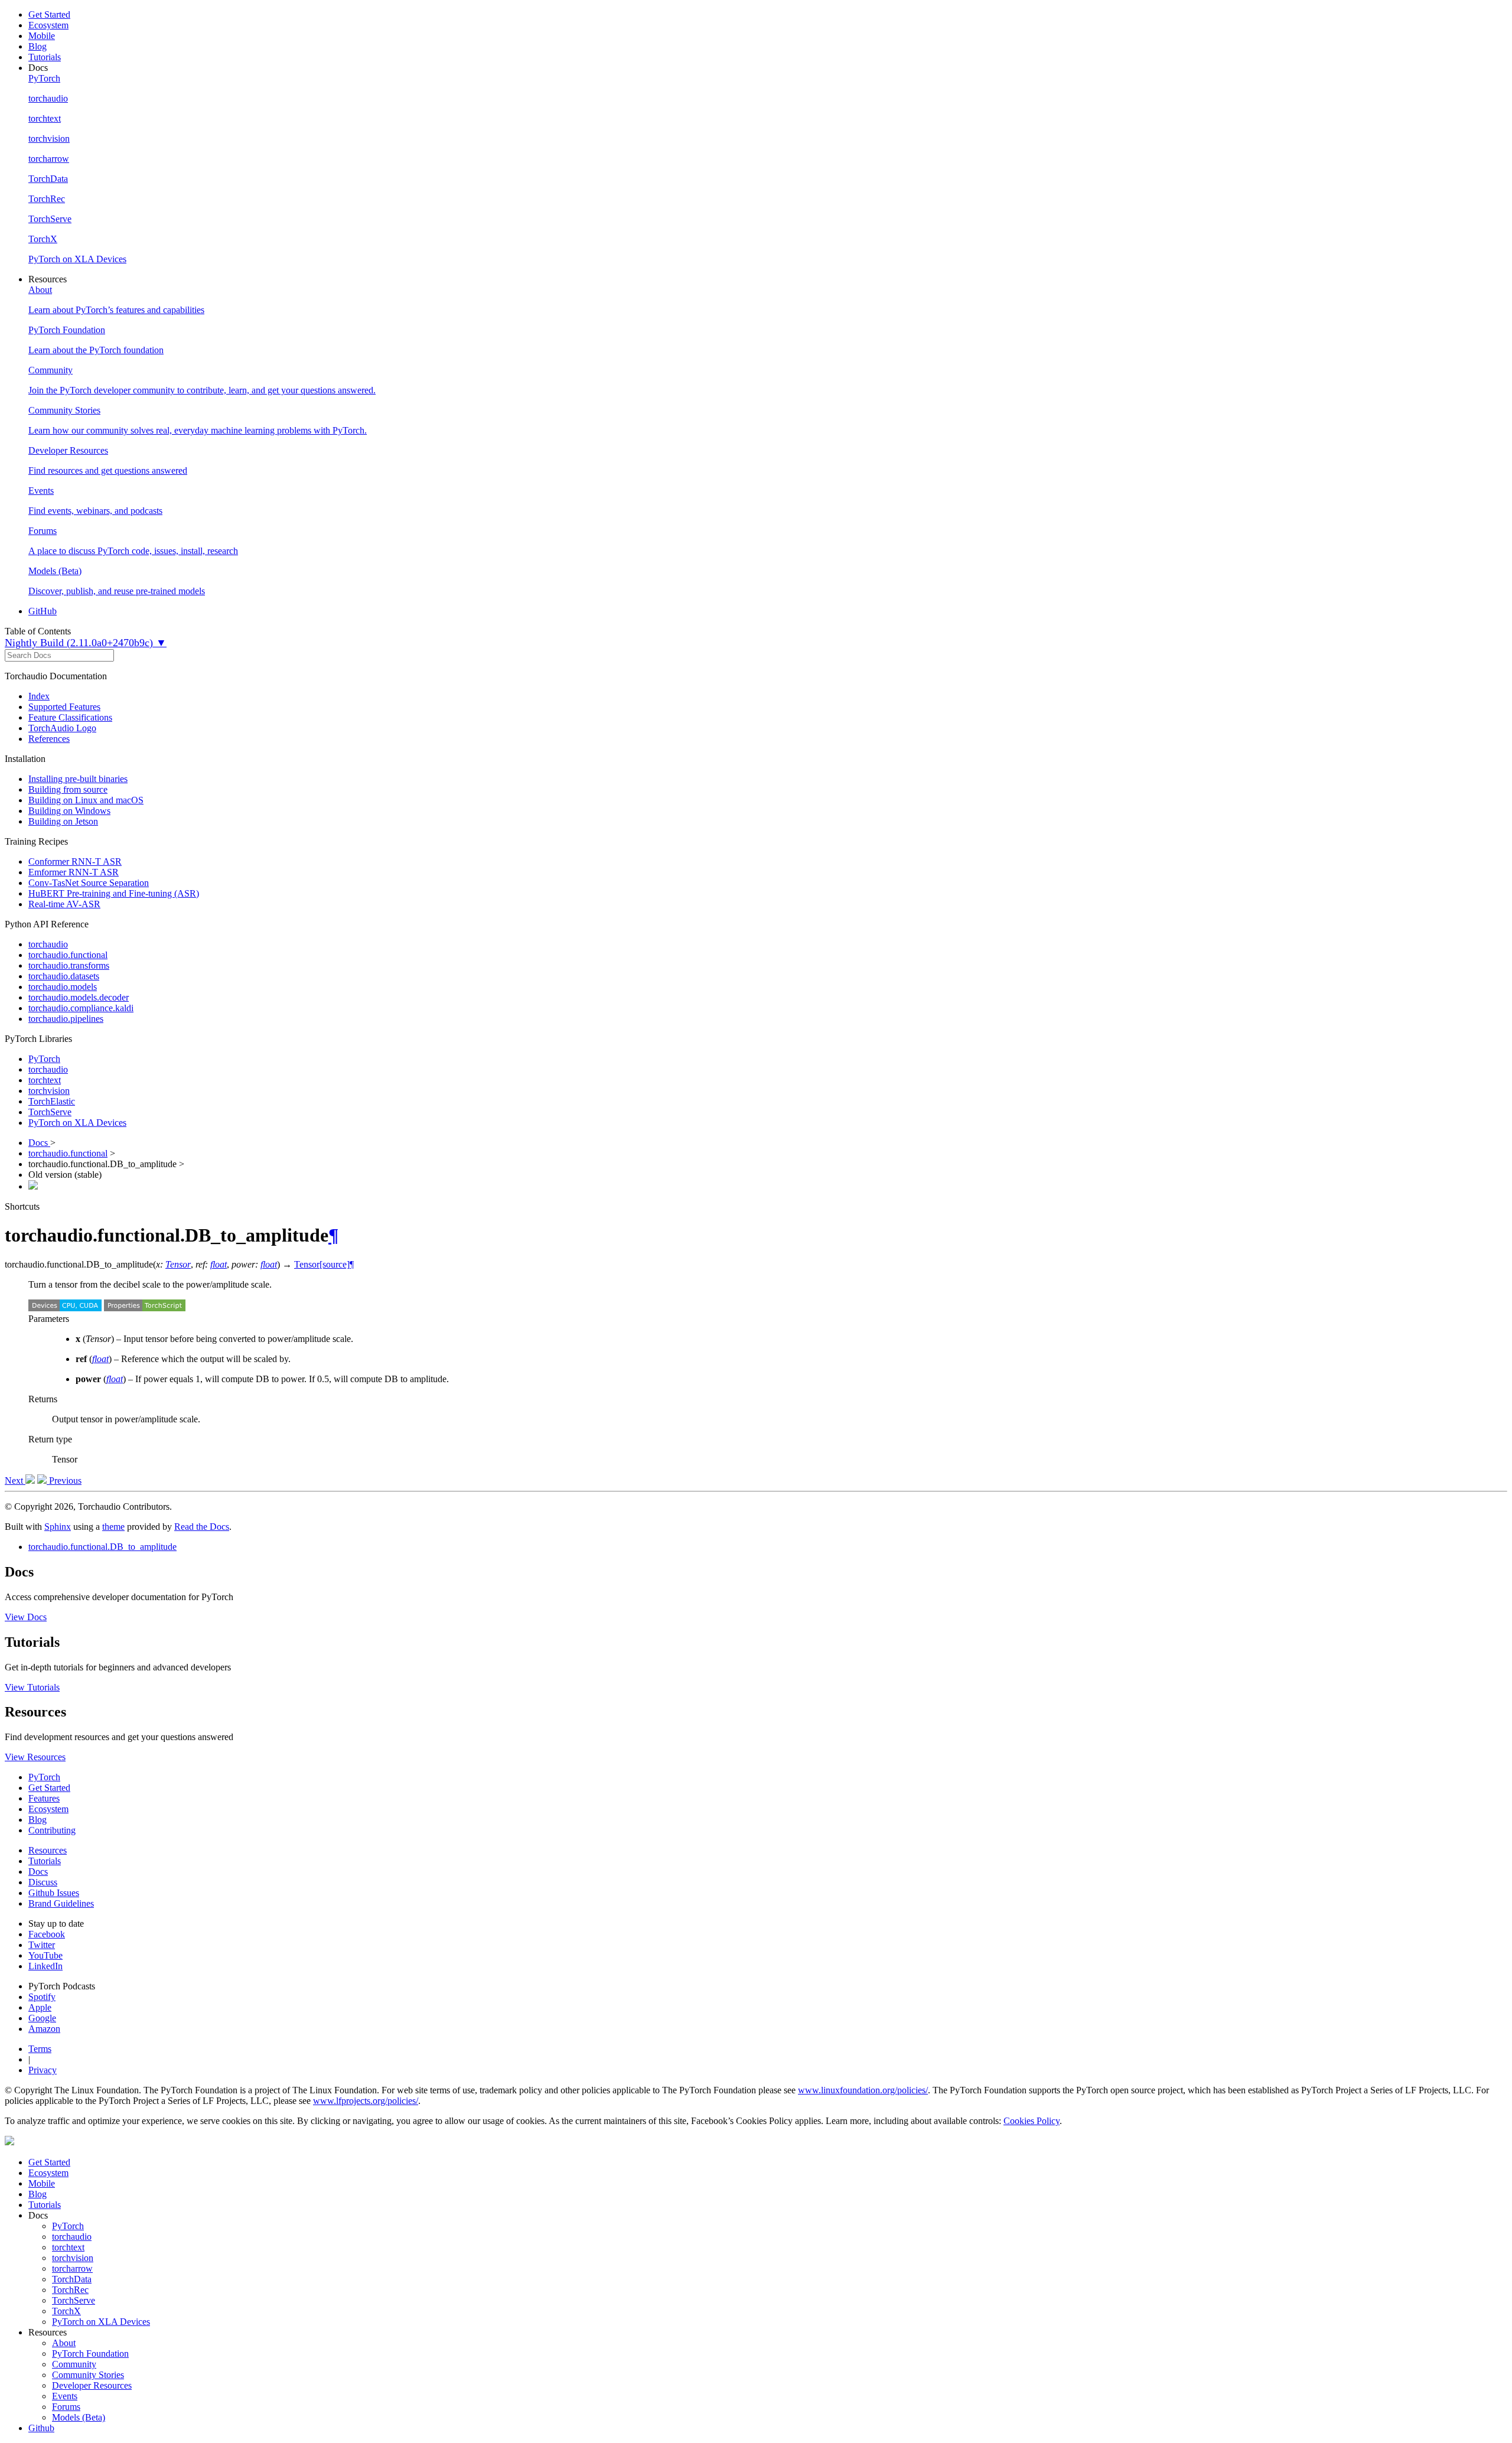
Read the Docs (202, 1527)
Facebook (47, 1934)
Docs (39, 1143)
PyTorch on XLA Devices (77, 1123)
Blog (38, 46)
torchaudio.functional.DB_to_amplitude (102, 1547)
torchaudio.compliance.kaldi (81, 1008)
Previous (64, 1481)
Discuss (43, 1882)
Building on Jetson (63, 821)
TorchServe (50, 1112)
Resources (48, 1850)
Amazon (44, 2029)
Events (65, 2396)
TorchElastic (52, 1101)
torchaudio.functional (68, 955)
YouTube (45, 1955)
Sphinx (58, 1527)
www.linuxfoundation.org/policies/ (863, 2090)
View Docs (26, 1617)
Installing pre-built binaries (78, 779)
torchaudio (48, 944)
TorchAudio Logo (62, 728)
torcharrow (72, 2268)
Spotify (42, 1997)
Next (15, 1481)
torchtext (45, 1080)
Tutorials (45, 57)
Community (74, 2364)
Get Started (49, 14)
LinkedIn (45, 1966)
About (64, 2343)
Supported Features (64, 707)
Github (41, 2428)
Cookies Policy (1032, 2121)
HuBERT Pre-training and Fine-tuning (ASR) (114, 893)
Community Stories (88, 2375)
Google (42, 2018)
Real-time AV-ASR (64, 904)
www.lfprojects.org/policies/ (366, 2101)
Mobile (42, 36)
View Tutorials (32, 1687)
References (49, 739)
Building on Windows (69, 811)
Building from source (68, 789)
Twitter (42, 1945)
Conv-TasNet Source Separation (89, 883)
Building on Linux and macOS (86, 800)
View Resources (35, 1757)
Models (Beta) (79, 2417)
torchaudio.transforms (69, 965)
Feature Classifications (70, 717)
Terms (40, 2049)
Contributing (52, 1830)
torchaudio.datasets (64, 976)
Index (39, 696)
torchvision (49, 1091)
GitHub (43, 611)
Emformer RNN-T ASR (74, 872)
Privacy (43, 2070)
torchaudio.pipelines (66, 1019)
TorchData (72, 2279)
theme (113, 1527)
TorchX (66, 2311)
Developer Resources (92, 2385)
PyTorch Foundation (90, 2354)
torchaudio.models (63, 987)
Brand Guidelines (61, 1903)
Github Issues (54, 1893)
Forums (66, 2407)
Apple (40, 2007)
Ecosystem (48, 25)
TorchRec (70, 2290)
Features (44, 1798)
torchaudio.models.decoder (79, 997)
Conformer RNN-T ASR (75, 861)
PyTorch (44, 1059)
